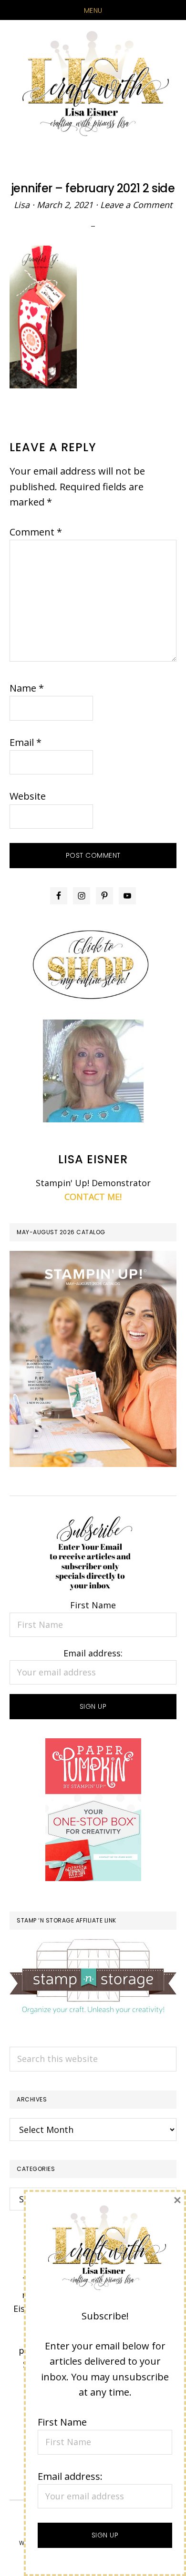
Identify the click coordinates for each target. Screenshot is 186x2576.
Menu (93, 10)
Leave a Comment (136, 205)
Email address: (93, 1653)
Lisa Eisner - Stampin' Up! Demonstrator (93, 84)
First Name (93, 1605)
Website (28, 796)
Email (26, 742)
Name (27, 688)
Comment (36, 532)
